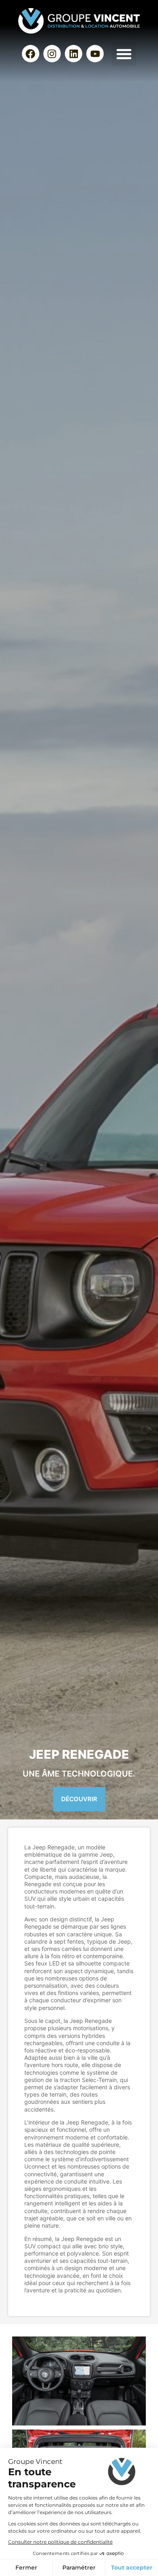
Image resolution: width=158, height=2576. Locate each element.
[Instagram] (52, 54)
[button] (124, 54)
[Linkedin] (74, 54)
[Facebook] (31, 54)
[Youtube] (95, 54)
